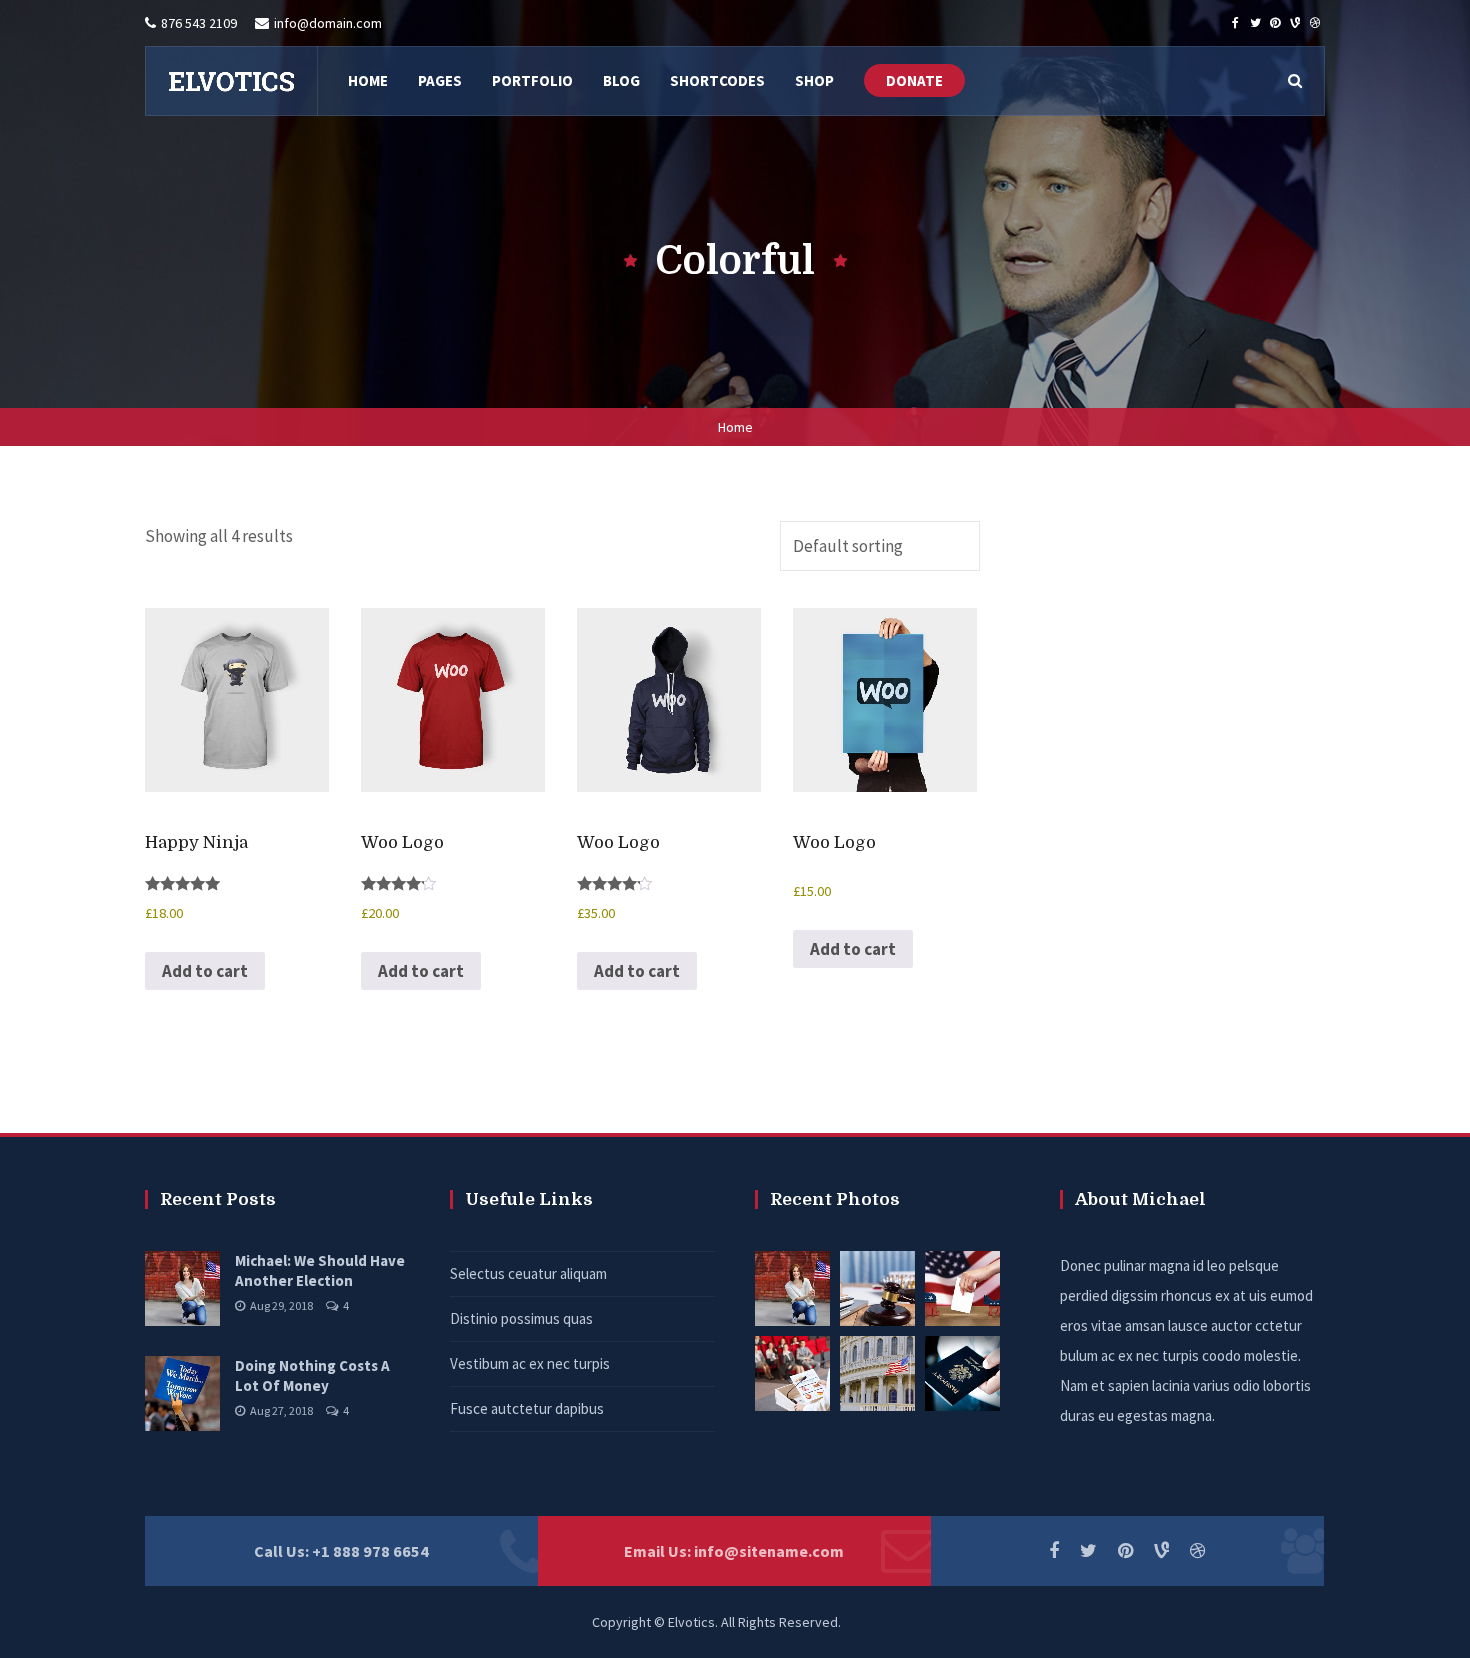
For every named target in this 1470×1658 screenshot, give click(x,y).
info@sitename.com (769, 1551)
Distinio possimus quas (521, 1318)
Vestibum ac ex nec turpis (530, 1363)
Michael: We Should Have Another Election (320, 1270)
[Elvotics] (231, 81)
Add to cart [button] (205, 971)
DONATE (914, 80)
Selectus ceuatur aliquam (528, 1273)
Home (735, 427)
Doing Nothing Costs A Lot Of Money (312, 1375)
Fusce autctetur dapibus (527, 1408)
